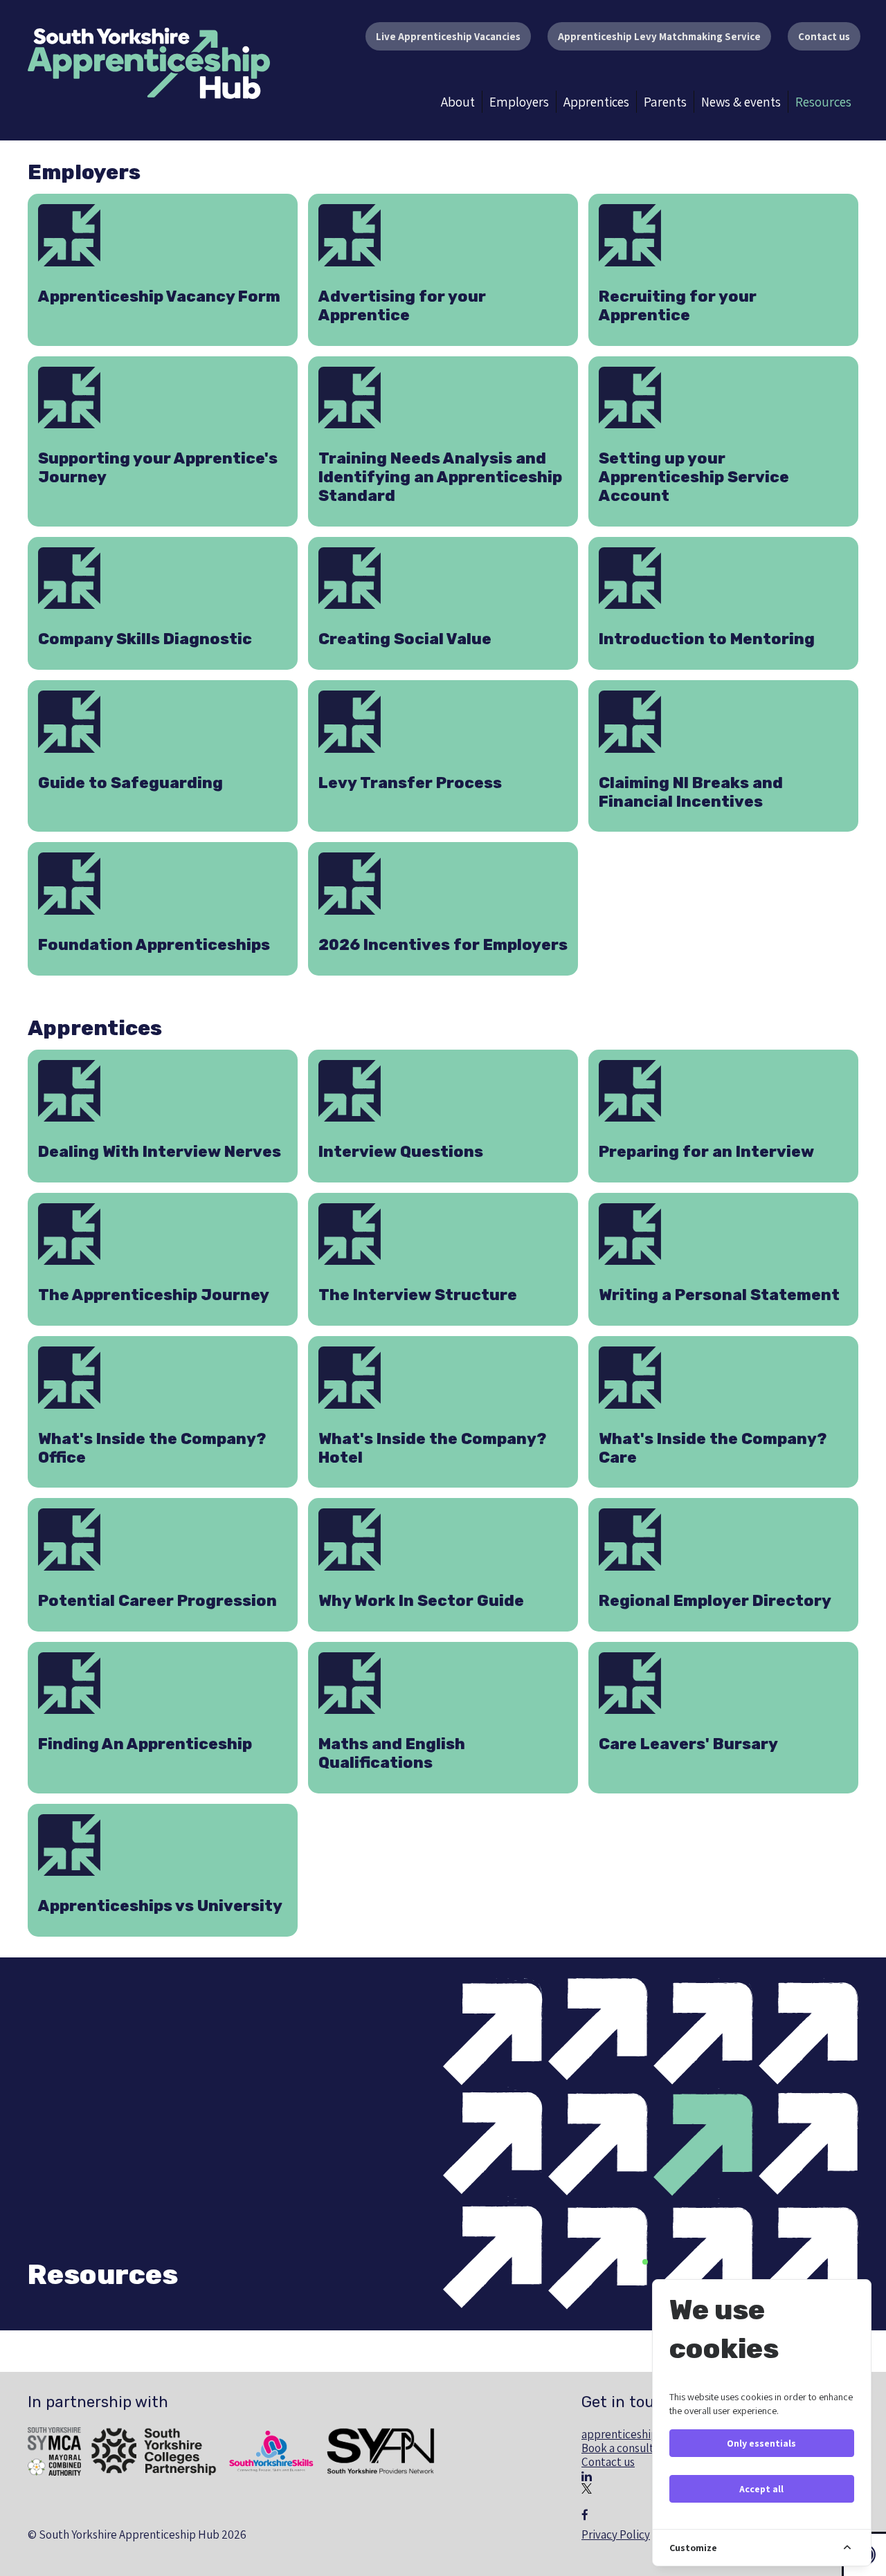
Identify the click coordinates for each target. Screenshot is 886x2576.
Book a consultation (631, 2448)
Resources (823, 102)
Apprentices (596, 102)
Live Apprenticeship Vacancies (448, 36)
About (458, 102)
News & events (741, 102)
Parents (665, 102)
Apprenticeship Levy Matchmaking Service (659, 36)
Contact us (824, 36)
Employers (519, 102)
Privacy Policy (616, 2534)
